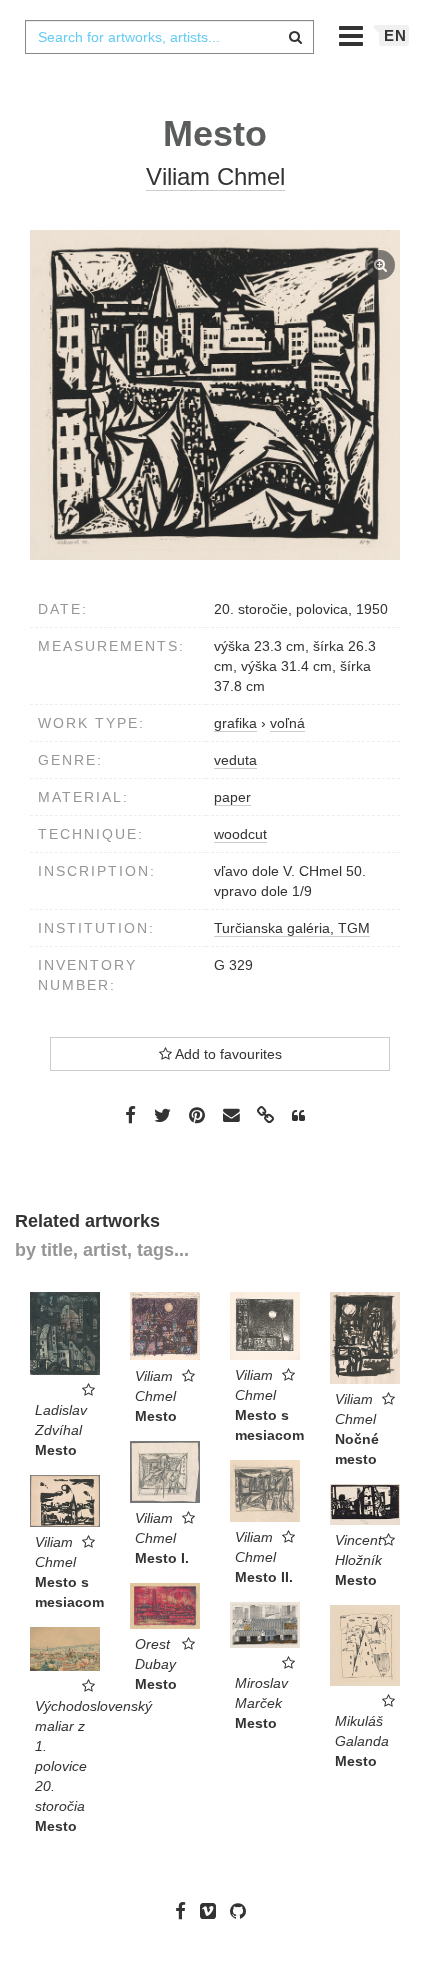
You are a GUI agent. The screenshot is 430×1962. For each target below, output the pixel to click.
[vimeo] (213, 1911)
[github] (243, 1911)
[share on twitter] (162, 1114)
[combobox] (169, 37)
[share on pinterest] (197, 1114)
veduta (235, 760)
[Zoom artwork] (215, 395)
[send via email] (231, 1115)
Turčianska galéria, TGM (292, 928)
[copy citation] (298, 1116)
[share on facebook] (130, 1114)
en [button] (395, 35)
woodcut (240, 834)
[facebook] (185, 1911)
